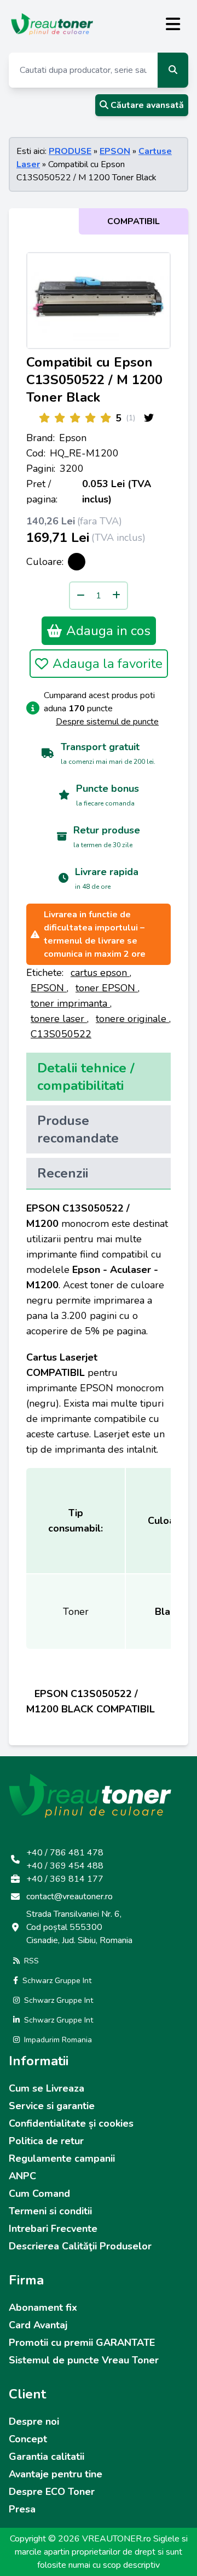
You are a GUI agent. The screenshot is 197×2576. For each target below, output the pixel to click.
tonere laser (59, 1019)
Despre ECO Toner (52, 2492)
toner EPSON (107, 988)
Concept (28, 2439)
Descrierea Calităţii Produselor (80, 2246)
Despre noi (34, 2421)
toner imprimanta (70, 1003)
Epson (73, 438)
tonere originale (132, 1019)
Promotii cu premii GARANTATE (82, 2343)
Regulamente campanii (62, 2158)
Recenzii (63, 1173)
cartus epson (100, 973)
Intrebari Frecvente (53, 2229)
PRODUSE (70, 151)
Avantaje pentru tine (56, 2474)
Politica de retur (46, 2141)
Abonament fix (43, 2307)
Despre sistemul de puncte (107, 722)
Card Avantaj (38, 2325)
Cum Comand (39, 2194)
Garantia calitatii (47, 2457)
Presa (22, 2509)
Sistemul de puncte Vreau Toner (84, 2360)
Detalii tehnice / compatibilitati (86, 1077)
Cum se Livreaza (47, 2088)
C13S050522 (61, 1034)
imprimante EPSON (70, 1388)
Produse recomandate (78, 1129)
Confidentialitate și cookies (71, 2123)
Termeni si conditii (50, 2211)
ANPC (22, 2176)
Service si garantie (52, 2106)
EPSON (115, 151)
